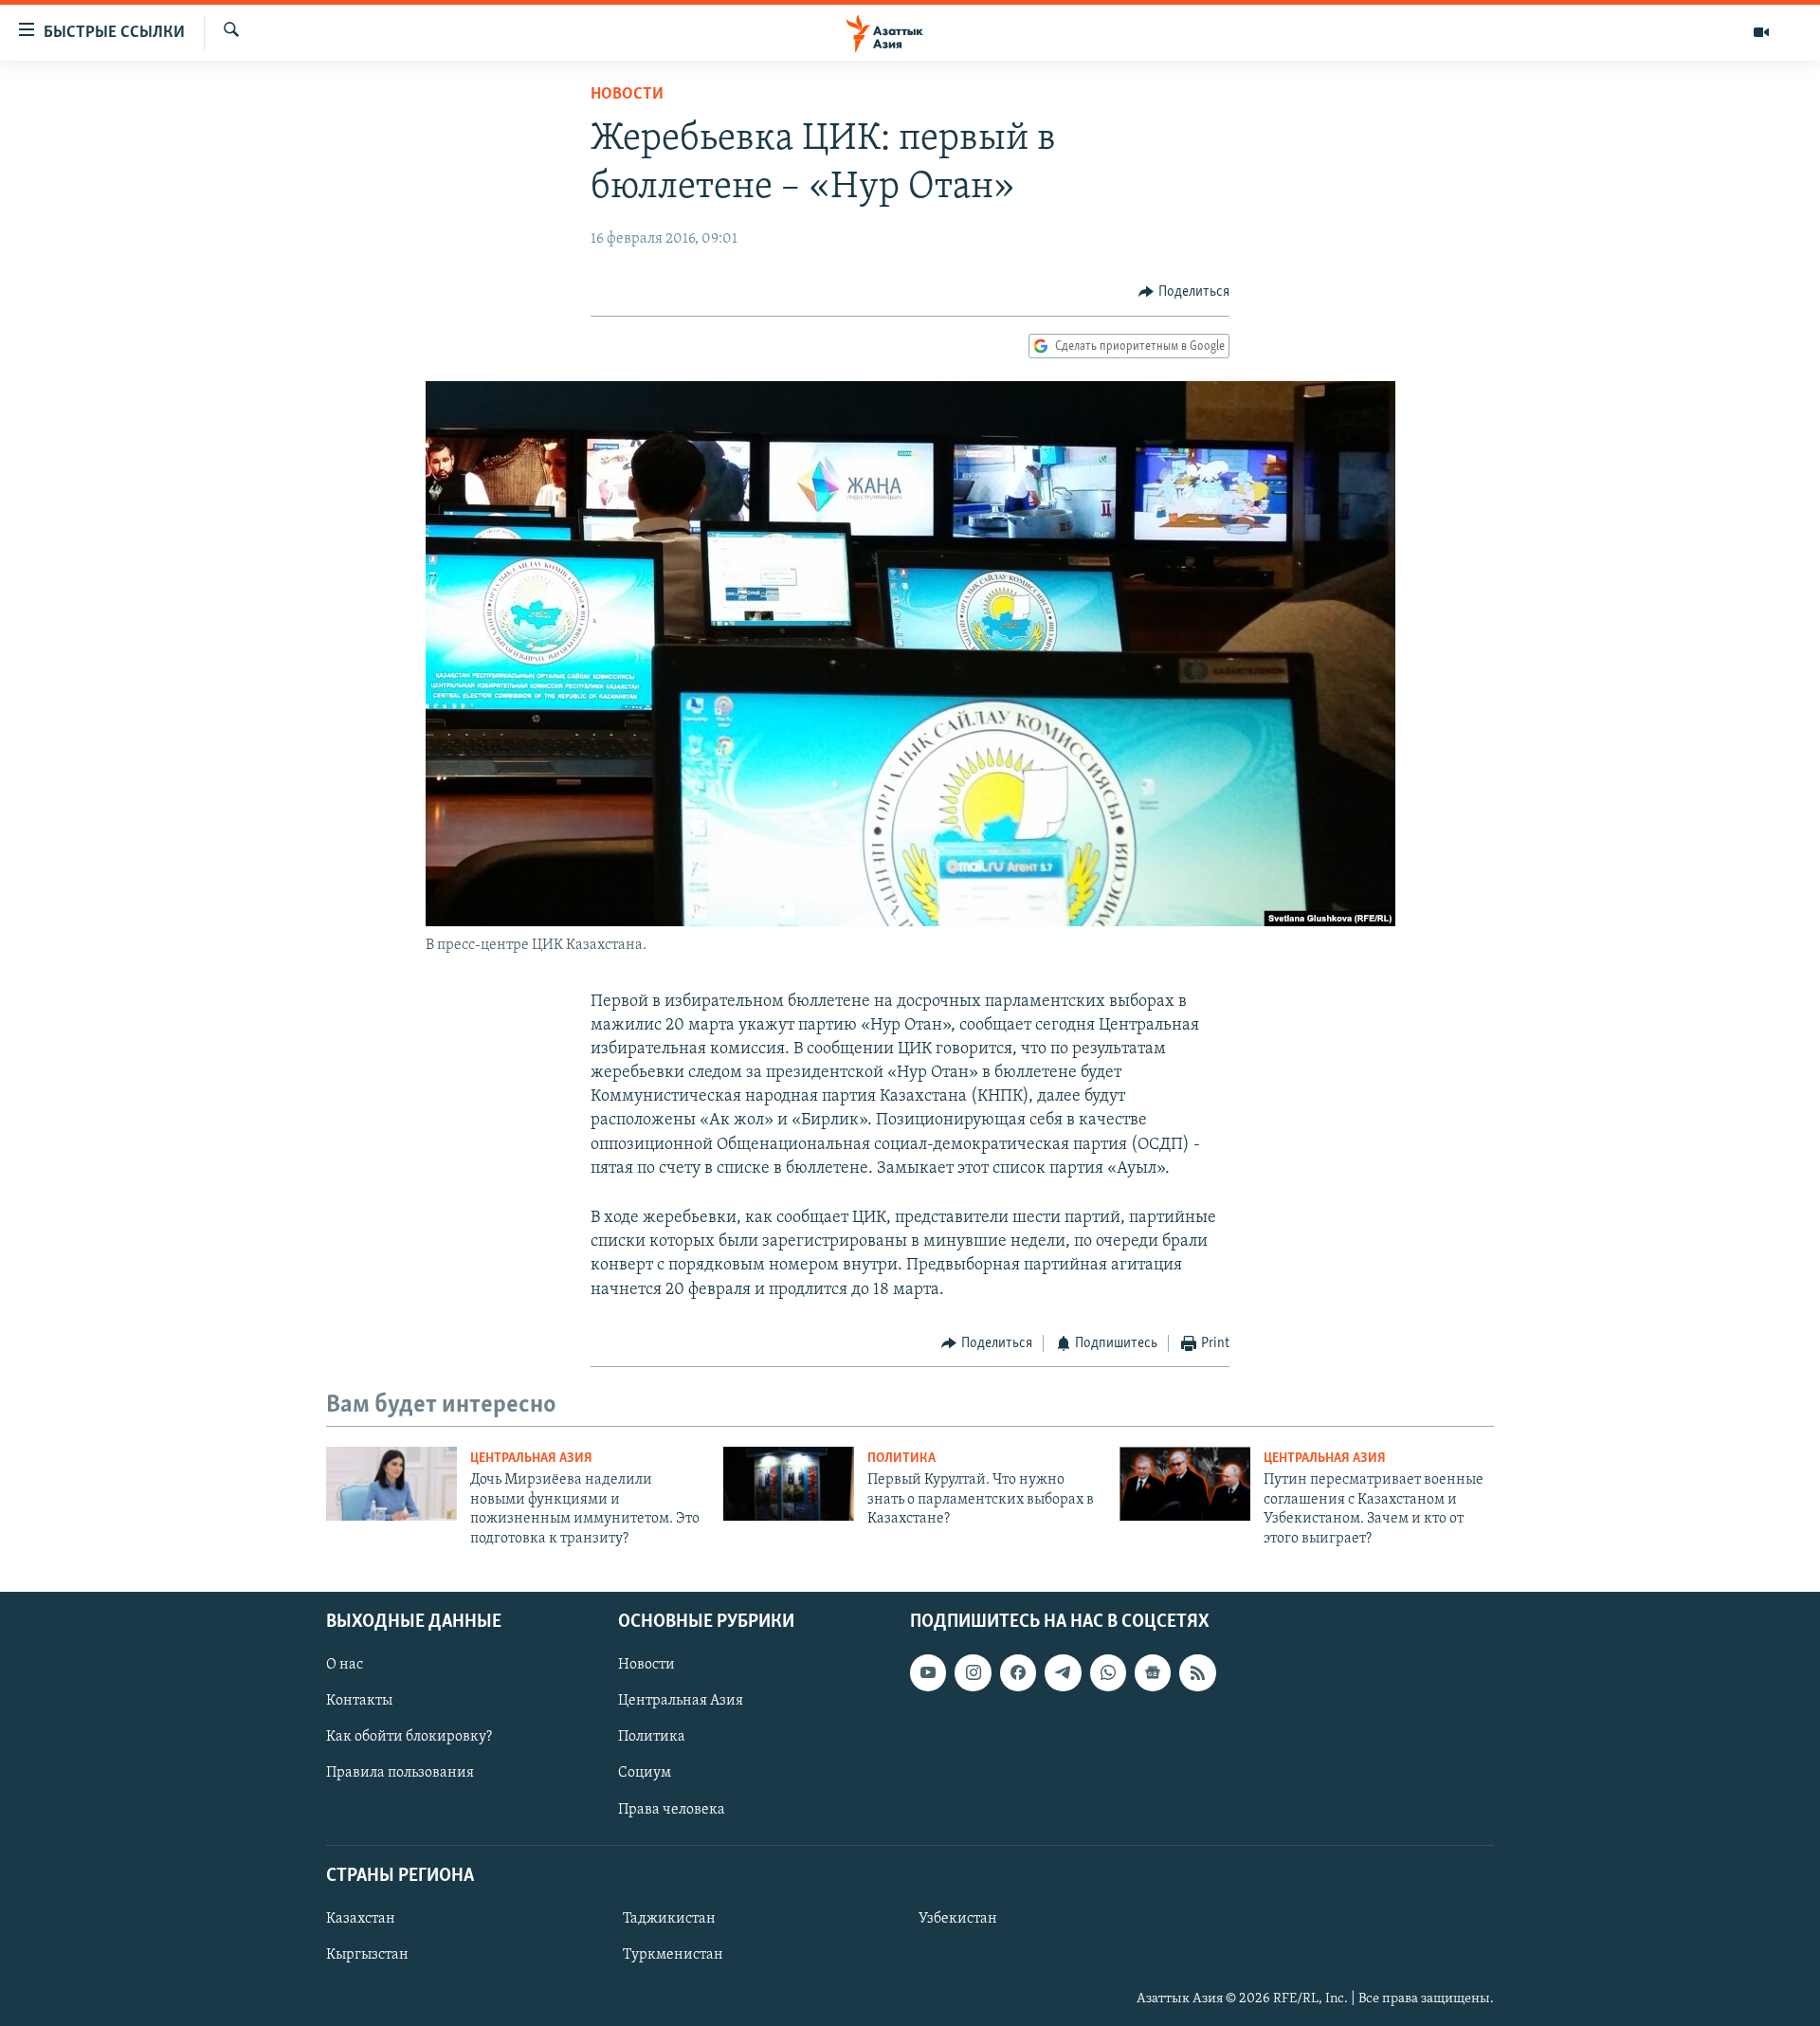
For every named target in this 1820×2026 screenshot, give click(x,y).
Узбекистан (958, 1919)
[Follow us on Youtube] (928, 1672)
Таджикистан (669, 1919)
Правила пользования (400, 1773)
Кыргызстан (367, 1955)
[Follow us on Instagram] (973, 1672)
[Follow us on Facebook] (1018, 1672)
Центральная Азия (531, 1459)
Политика (901, 1459)
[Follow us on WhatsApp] (1108, 1672)
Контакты (359, 1701)
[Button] (1184, 292)
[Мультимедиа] (1761, 32)
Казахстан (361, 1919)
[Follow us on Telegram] (1063, 1672)
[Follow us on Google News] (1153, 1672)
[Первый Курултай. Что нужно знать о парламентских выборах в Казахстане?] (789, 1484)
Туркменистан (673, 1955)
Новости (627, 95)
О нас (345, 1665)
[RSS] (1197, 1672)
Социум (645, 1773)
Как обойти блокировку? (409, 1737)
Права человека (672, 1809)
